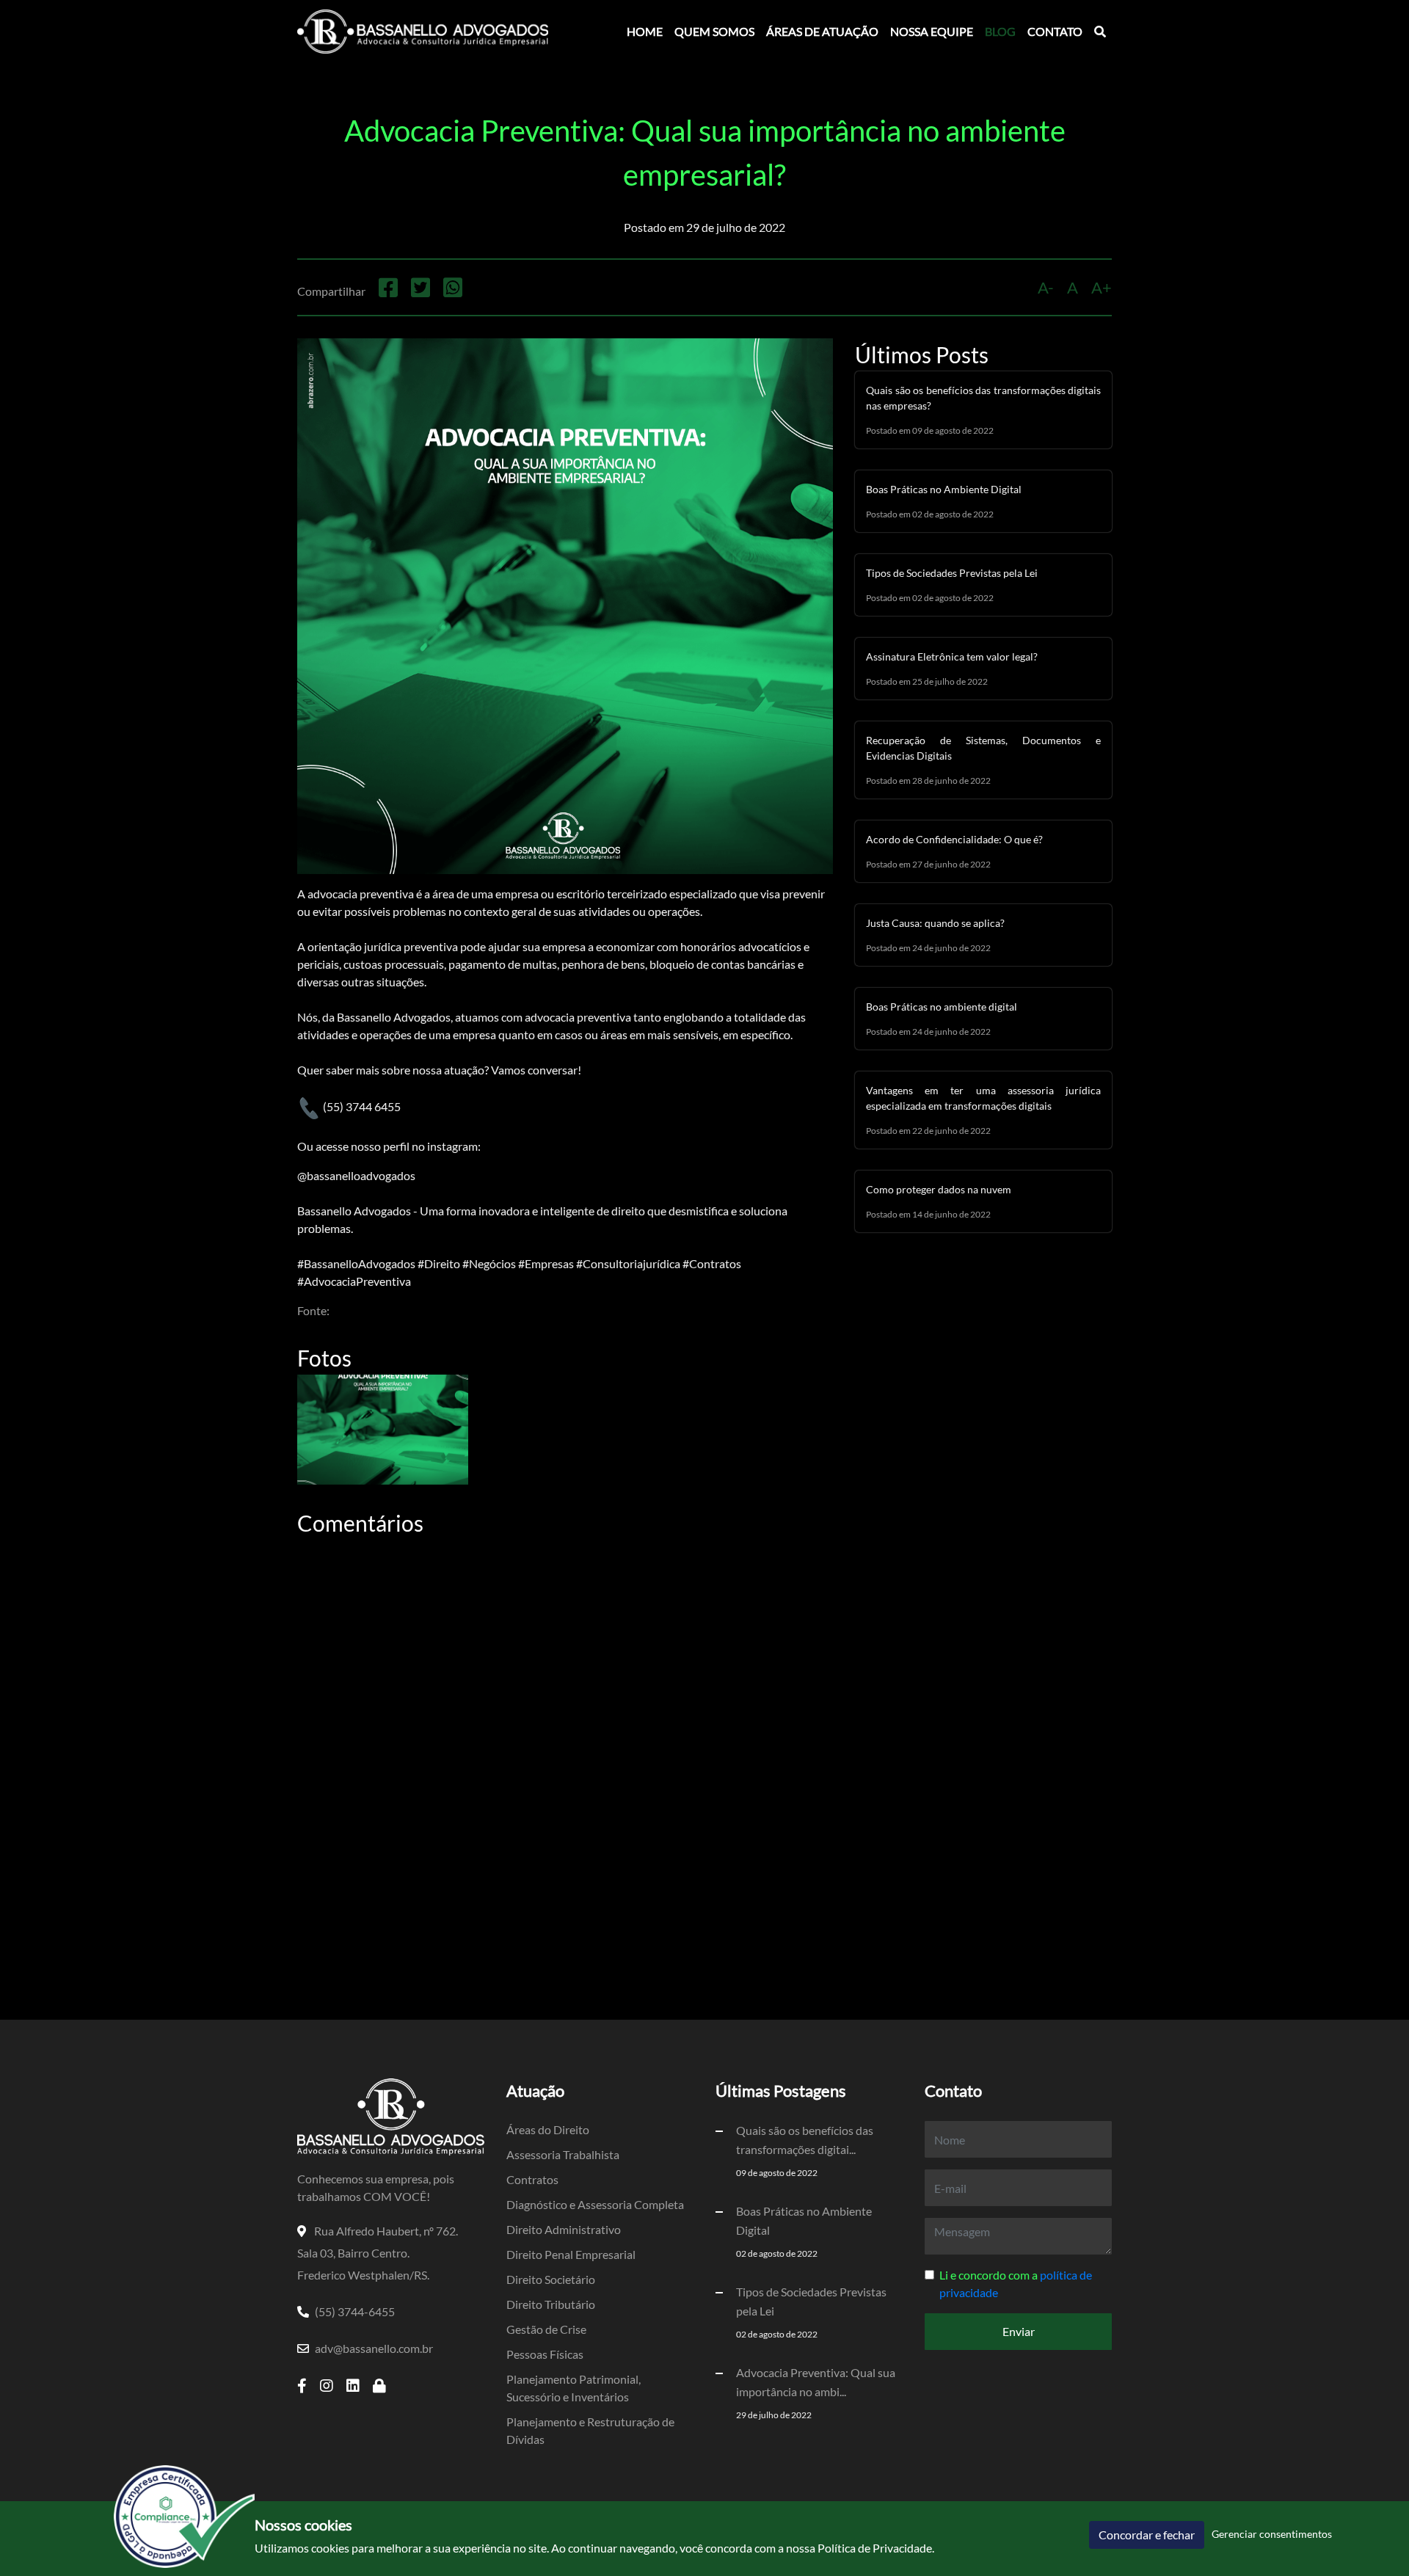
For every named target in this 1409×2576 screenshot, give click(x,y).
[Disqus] (565, 1723)
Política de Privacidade (875, 2548)
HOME (645, 31)
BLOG (1000, 31)
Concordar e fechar (1147, 2535)
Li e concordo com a (1016, 2284)
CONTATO (1055, 31)
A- (1046, 287)
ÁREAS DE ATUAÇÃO (822, 31)
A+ (1102, 287)
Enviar (1019, 2331)
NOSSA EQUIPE (932, 31)
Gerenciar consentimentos (1272, 2534)
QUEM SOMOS (714, 31)
